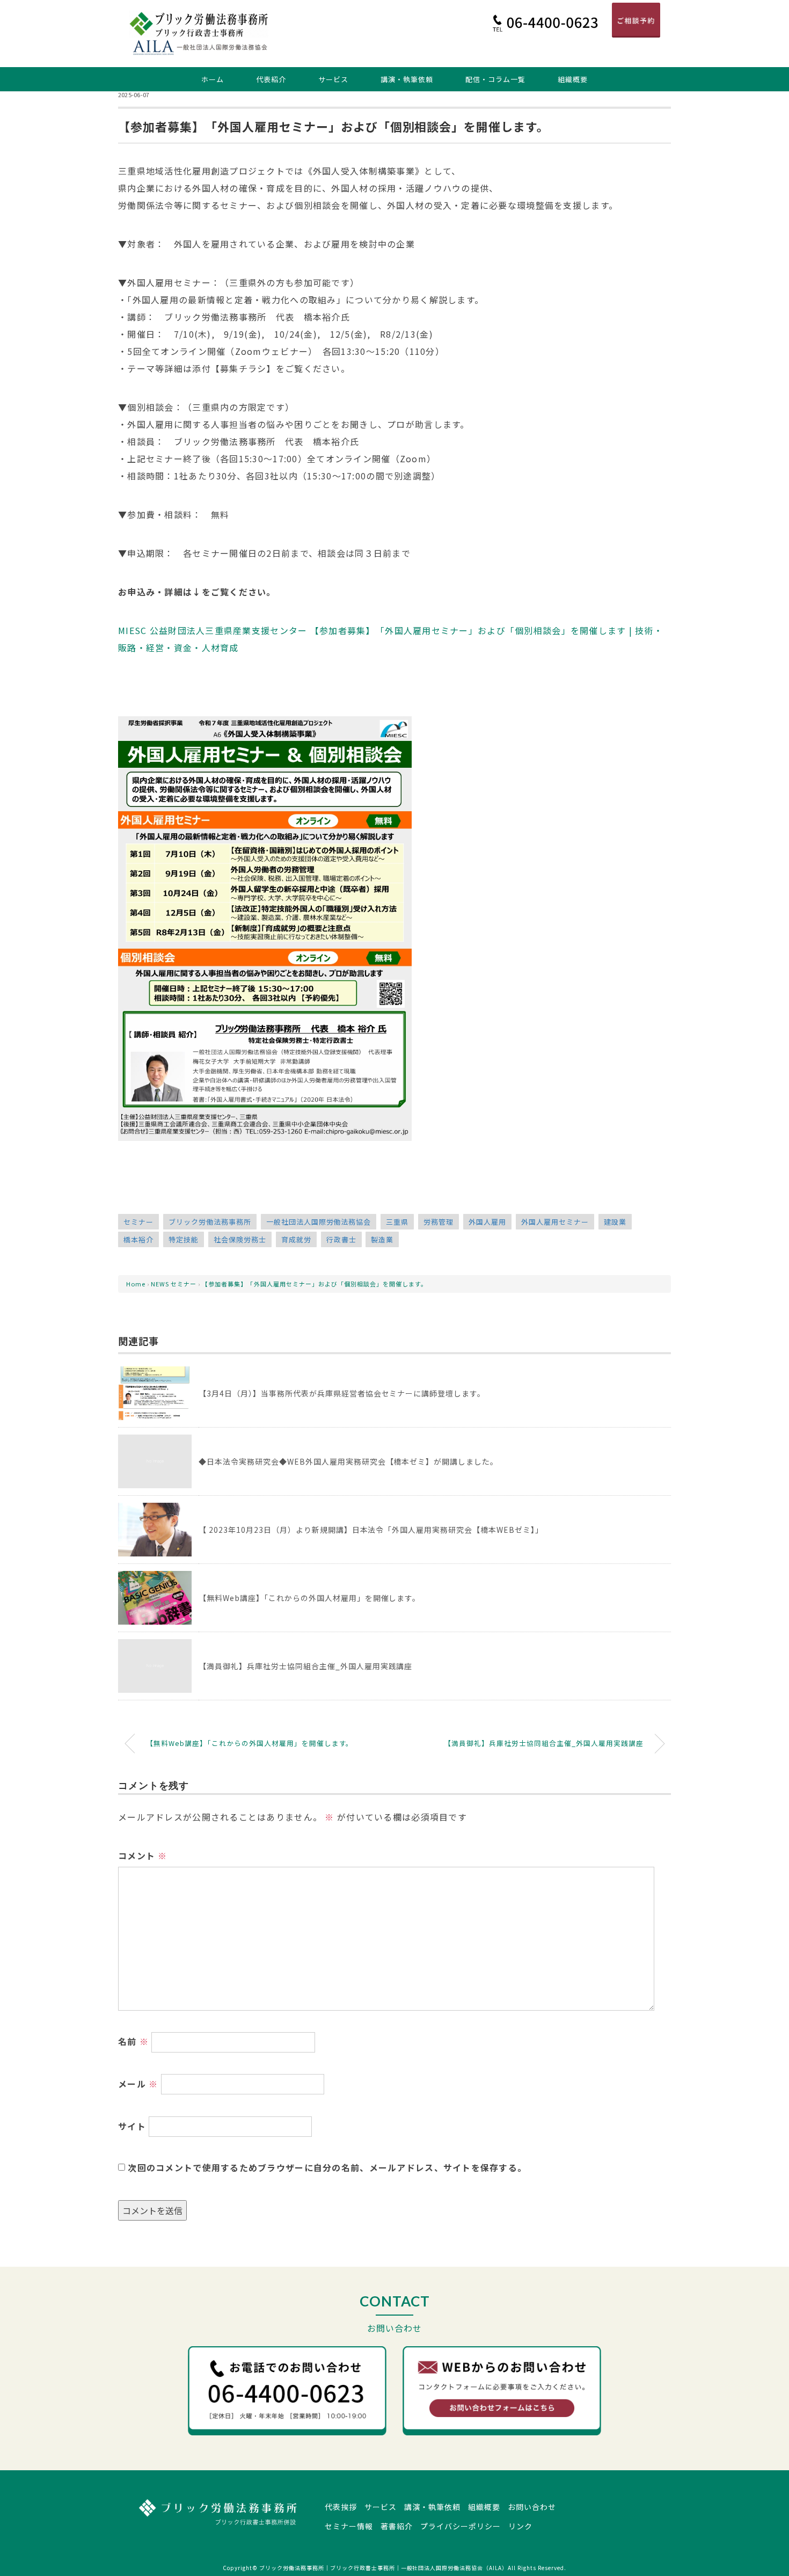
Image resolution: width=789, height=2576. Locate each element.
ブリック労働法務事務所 (210, 1222)
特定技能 (184, 1239)
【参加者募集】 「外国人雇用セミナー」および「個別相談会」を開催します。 (315, 1284)
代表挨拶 (341, 2507)
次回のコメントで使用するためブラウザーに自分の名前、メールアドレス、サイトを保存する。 (327, 2167)
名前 (133, 2041)
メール (138, 2084)
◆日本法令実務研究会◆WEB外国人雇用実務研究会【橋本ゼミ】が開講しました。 (348, 1461)
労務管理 (439, 1222)
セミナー (138, 1222)
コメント (143, 1855)
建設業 (615, 1222)
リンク (520, 2526)
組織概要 (573, 79)
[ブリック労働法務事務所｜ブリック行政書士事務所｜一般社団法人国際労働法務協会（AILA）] (199, 19)
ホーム (213, 79)
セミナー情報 (349, 2526)
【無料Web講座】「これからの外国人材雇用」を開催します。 (309, 1598)
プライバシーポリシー (461, 2526)
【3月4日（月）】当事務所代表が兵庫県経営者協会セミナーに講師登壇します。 (342, 1393)
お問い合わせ (532, 2507)
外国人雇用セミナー (555, 1222)
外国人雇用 (487, 1222)
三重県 (397, 1222)
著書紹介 (397, 2526)
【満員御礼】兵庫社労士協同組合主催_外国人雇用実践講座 (305, 1666)
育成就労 (296, 1239)
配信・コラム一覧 (495, 79)
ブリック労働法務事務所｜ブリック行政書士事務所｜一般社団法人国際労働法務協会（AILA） (383, 2568)
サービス (333, 79)
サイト (132, 2126)
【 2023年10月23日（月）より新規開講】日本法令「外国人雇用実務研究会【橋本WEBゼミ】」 (371, 1530)
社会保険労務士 (240, 1239)
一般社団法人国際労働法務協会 (319, 1222)
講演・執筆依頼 (407, 79)
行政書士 (341, 1239)
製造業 (382, 1239)
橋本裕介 (138, 1239)
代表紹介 (271, 79)
